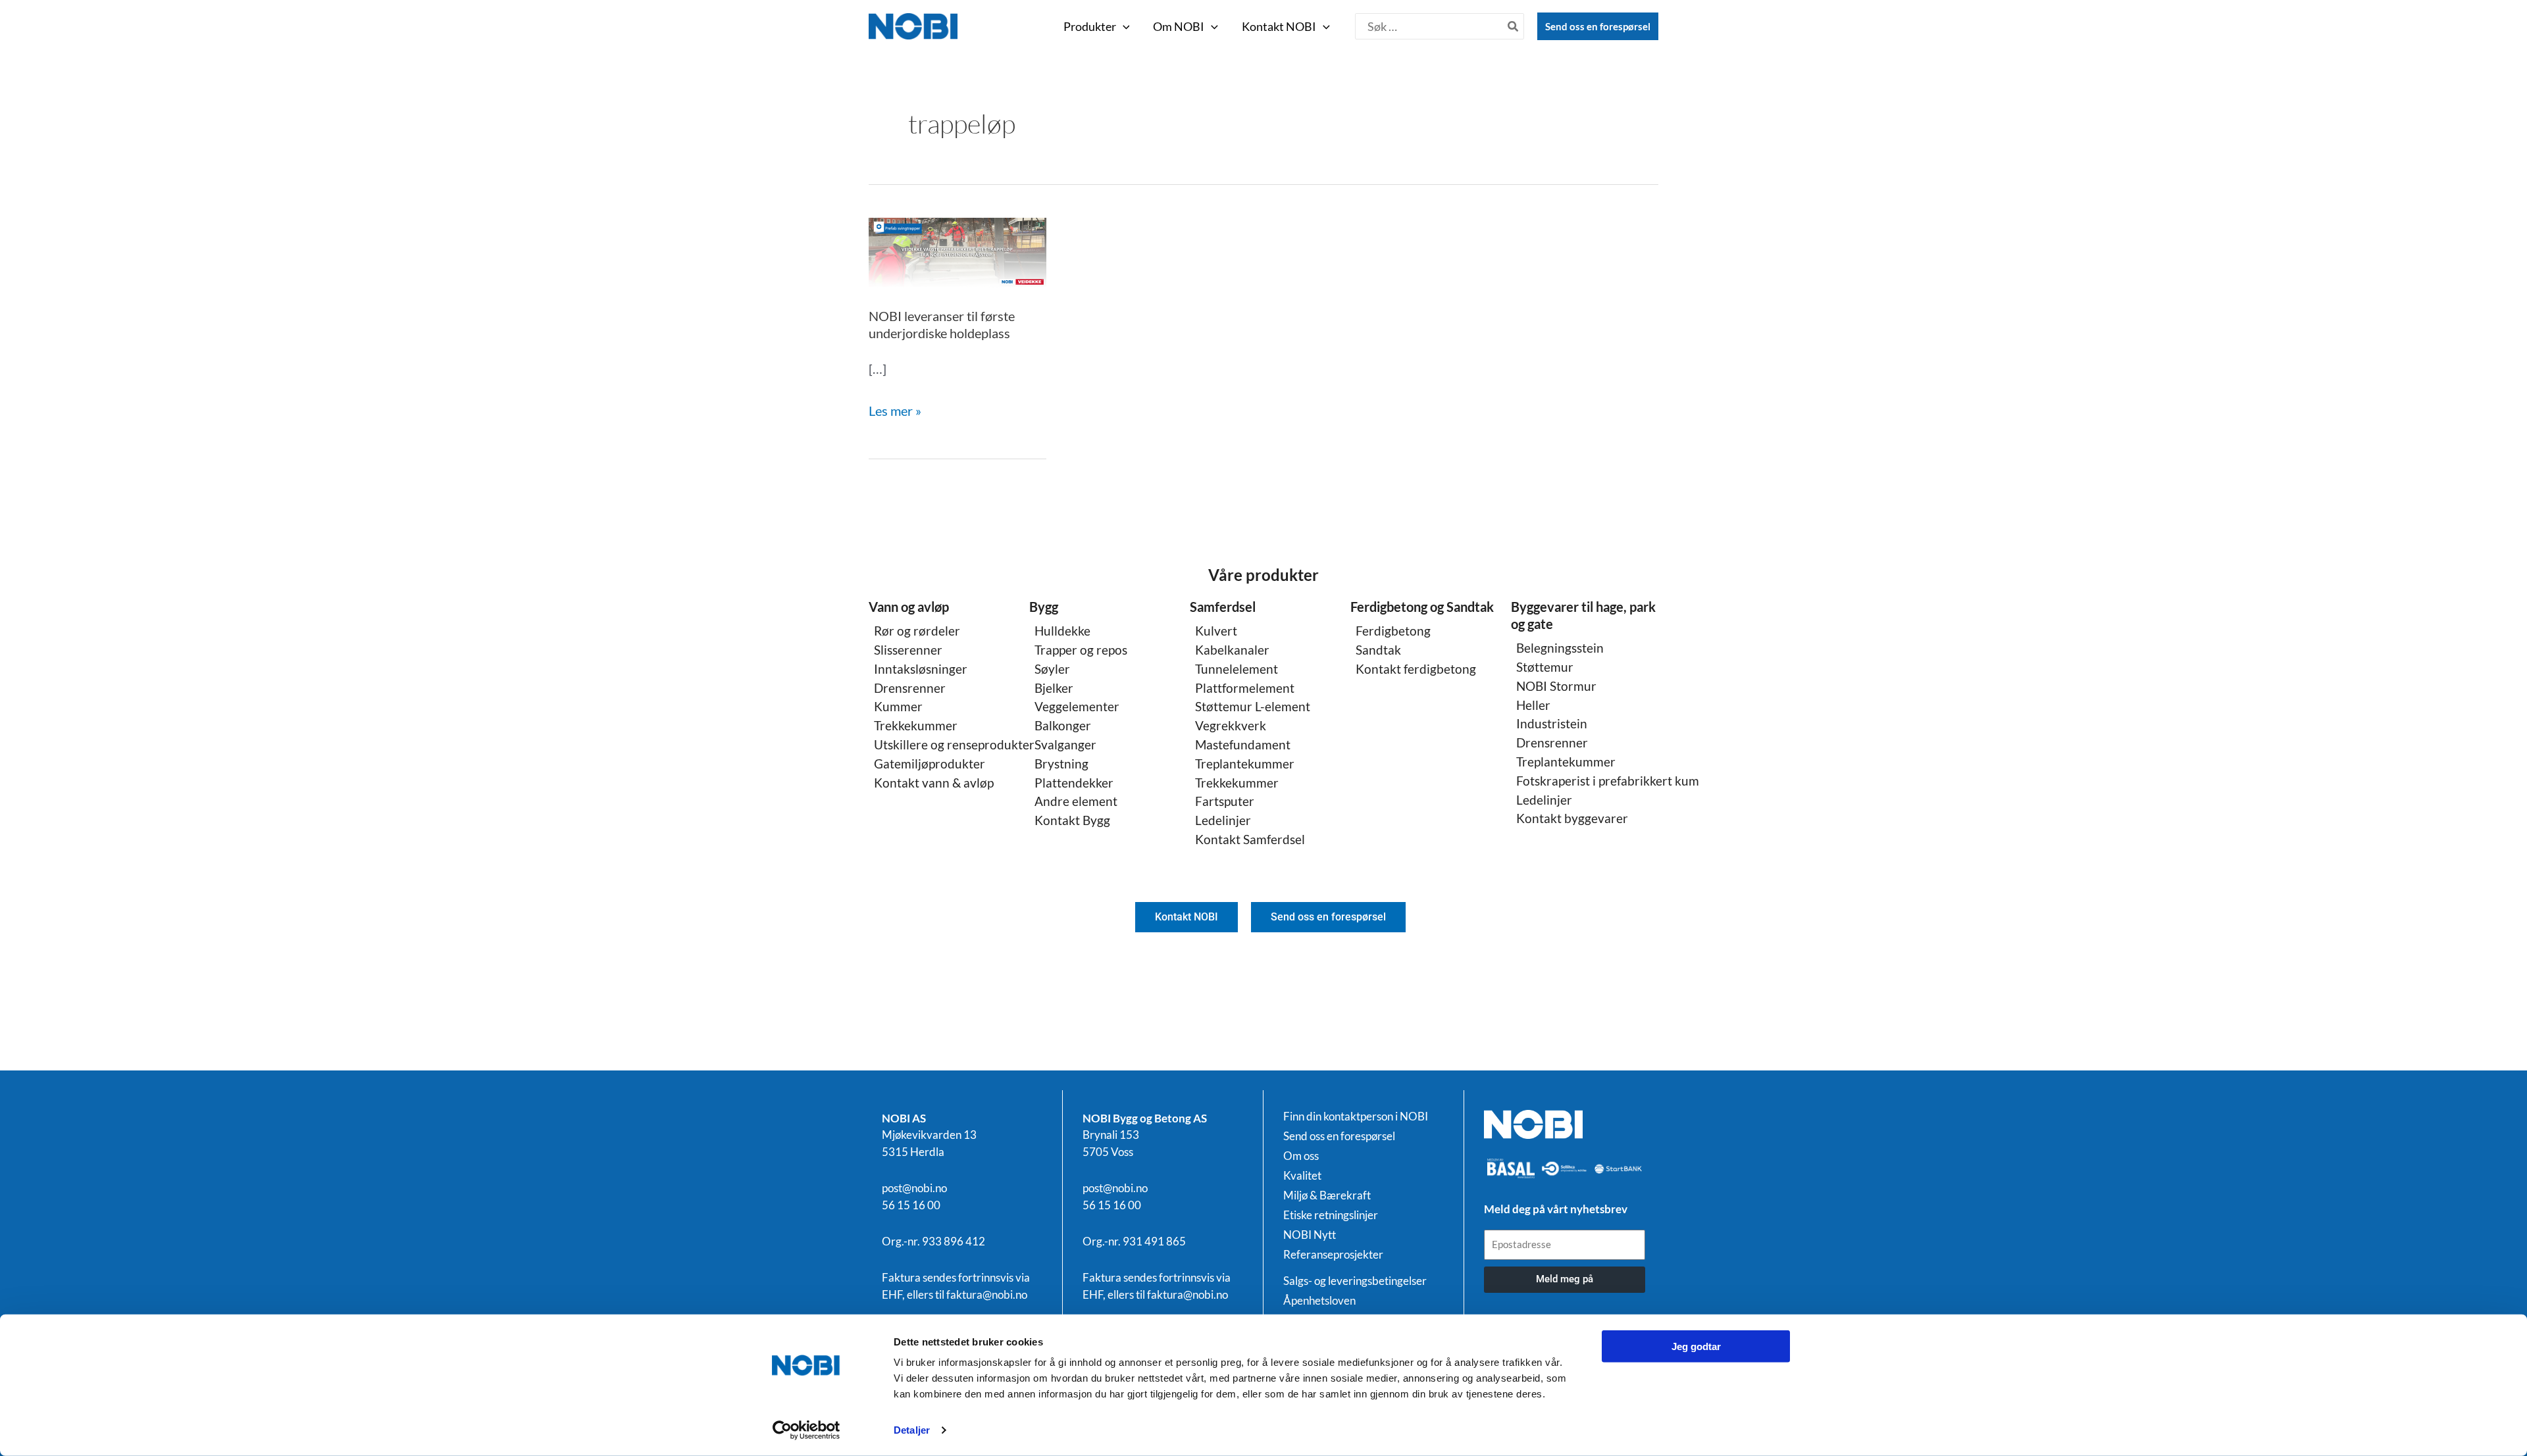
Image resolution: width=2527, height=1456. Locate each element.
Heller (1533, 705)
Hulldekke (1062, 631)
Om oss (1301, 1156)
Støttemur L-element (1253, 706)
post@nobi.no (914, 1188)
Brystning (1061, 764)
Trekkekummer (916, 725)
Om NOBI (1179, 26)
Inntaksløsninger (921, 669)
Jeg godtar (1696, 1346)
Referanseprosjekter (1333, 1255)
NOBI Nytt (1310, 1235)
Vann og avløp (909, 607)
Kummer (898, 706)
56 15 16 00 (911, 1205)
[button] (1123, 26)
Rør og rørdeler (917, 631)
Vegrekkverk (1231, 725)
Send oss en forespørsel (1598, 26)
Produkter (1090, 26)
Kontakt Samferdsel (1250, 839)
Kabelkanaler (1232, 650)
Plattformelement (1245, 688)
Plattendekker (1074, 783)
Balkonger (1063, 725)
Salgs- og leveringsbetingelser (1355, 1281)
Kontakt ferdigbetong (1416, 669)
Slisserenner (908, 650)
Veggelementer (1077, 706)
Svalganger (1065, 744)
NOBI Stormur (1556, 686)
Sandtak (1378, 650)
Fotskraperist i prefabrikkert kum (1608, 781)
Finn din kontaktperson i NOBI (1356, 1117)
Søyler (1052, 669)
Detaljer (912, 1430)
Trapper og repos (1081, 650)
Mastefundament (1243, 744)
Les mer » (895, 409)
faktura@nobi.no (987, 1294)
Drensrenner (910, 688)
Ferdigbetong (1393, 631)
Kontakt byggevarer (1572, 818)
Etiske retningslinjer (1331, 1215)
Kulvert (1216, 631)
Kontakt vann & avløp (934, 783)
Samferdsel (1223, 607)
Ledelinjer (1223, 820)
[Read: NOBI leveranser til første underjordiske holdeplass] (957, 251)
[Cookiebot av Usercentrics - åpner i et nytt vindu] (806, 1430)
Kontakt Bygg (1072, 820)
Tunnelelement (1237, 669)
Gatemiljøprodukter (930, 764)
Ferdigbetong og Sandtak (1422, 607)
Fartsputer (1225, 801)
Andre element (1076, 801)
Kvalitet (1302, 1176)
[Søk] (1514, 26)
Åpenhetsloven (1319, 1301)
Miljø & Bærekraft (1327, 1195)
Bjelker (1054, 688)
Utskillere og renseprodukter (954, 744)
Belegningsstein (1560, 648)
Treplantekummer (1245, 764)
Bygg (1044, 607)
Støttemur (1545, 667)
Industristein (1552, 723)
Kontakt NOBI (1279, 26)
